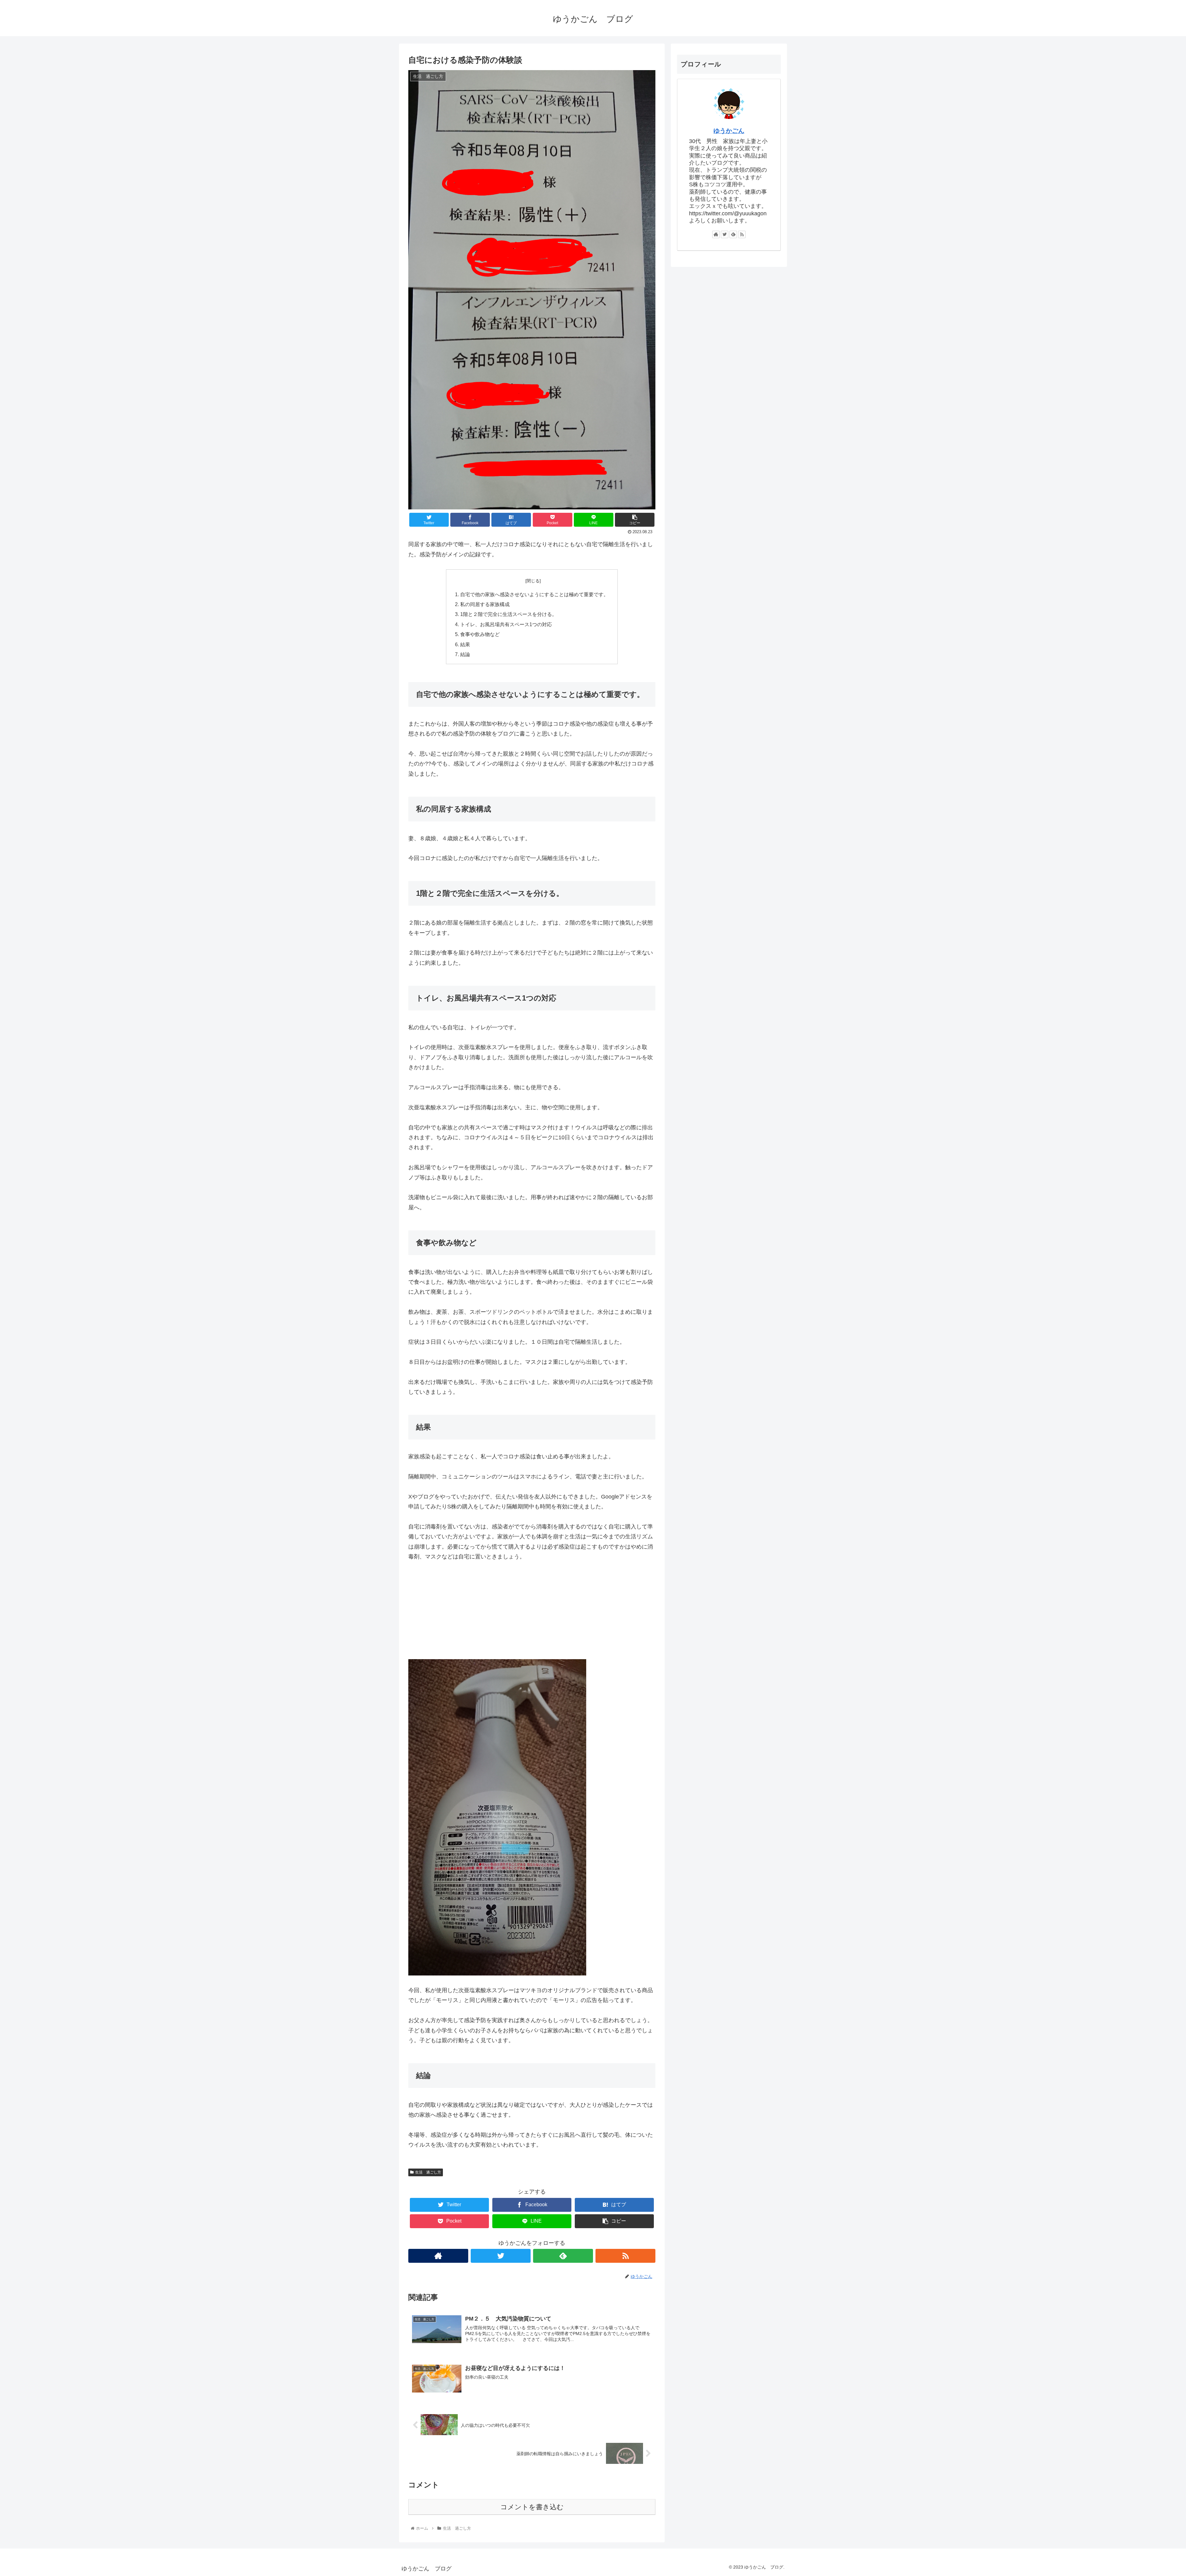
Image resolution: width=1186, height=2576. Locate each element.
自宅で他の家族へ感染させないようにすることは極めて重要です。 (534, 594)
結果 (465, 644)
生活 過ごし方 (428, 2172)
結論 (465, 654)
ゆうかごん (729, 131)
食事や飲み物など (480, 634)
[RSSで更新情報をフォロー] (625, 2256)
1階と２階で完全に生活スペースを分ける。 (509, 614)
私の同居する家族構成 (485, 604)
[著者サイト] (438, 2256)
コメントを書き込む (532, 2507)
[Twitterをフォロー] (501, 2256)
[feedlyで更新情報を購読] (563, 2256)
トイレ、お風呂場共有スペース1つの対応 (506, 624)
